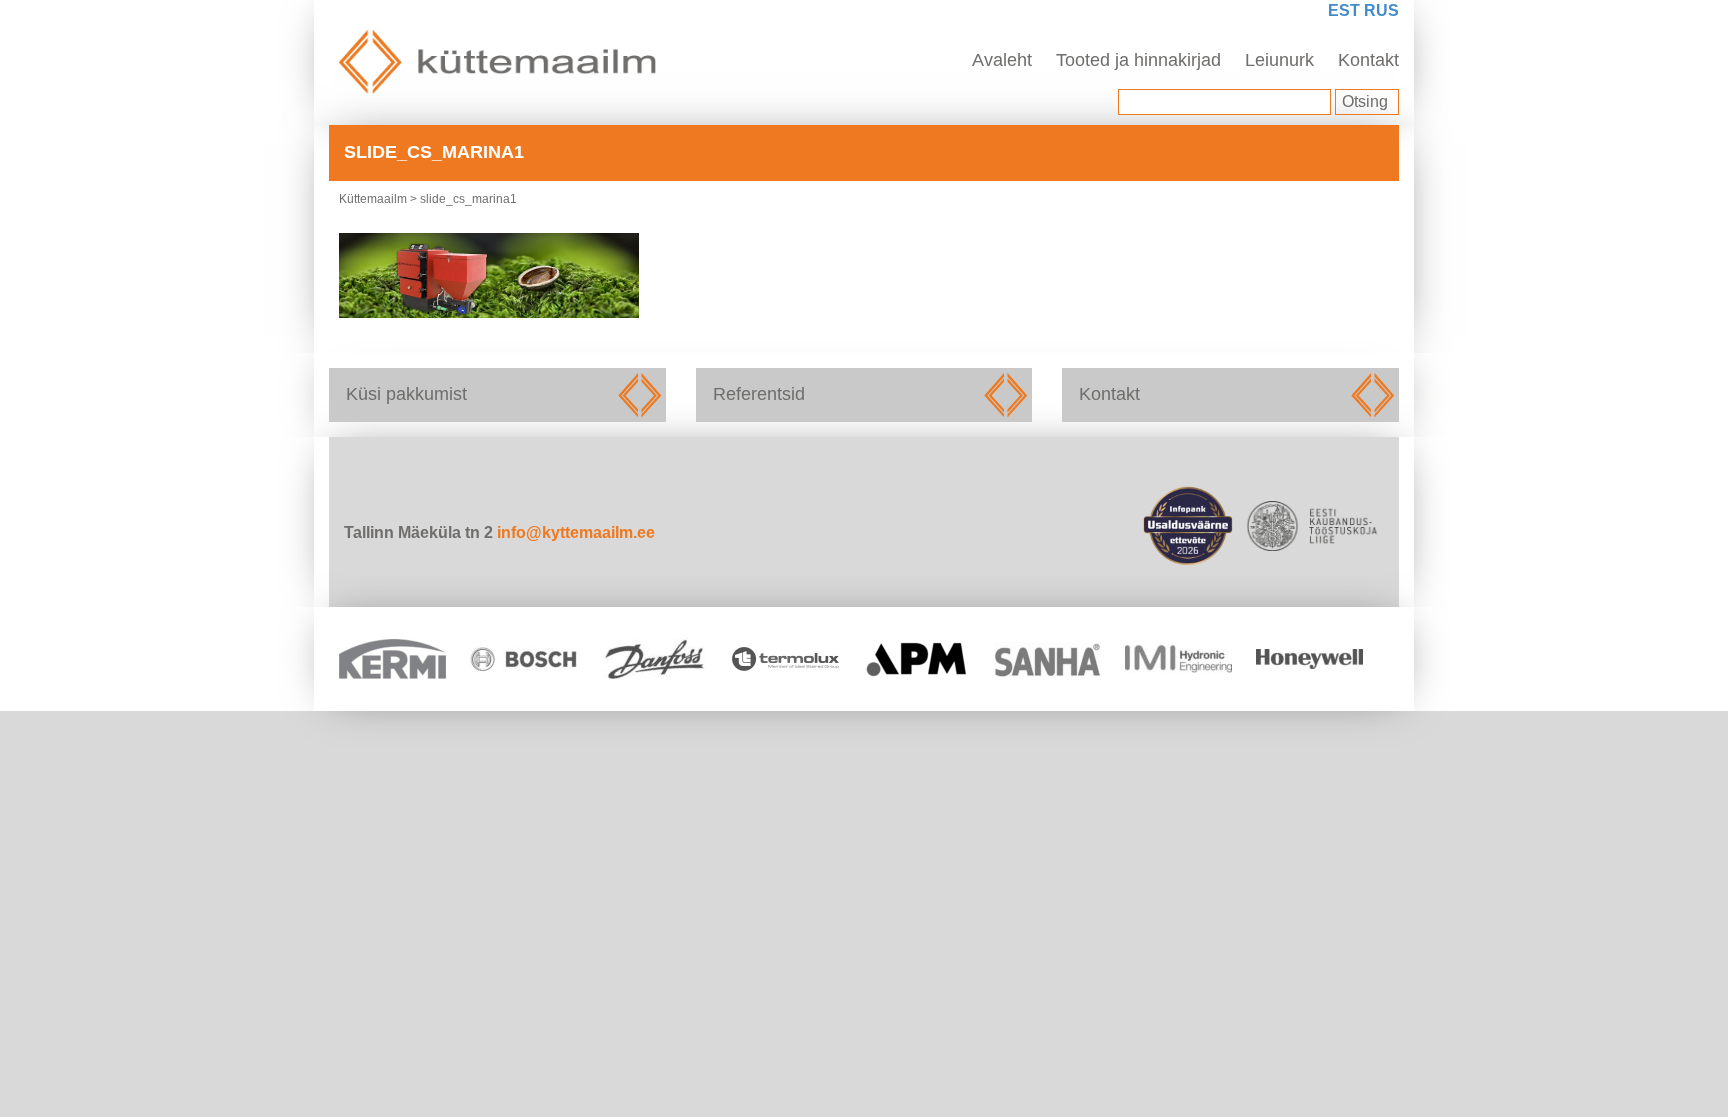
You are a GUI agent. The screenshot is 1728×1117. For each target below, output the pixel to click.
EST (1344, 10)
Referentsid (864, 395)
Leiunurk (1279, 60)
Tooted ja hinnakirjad (1138, 60)
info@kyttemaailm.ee (576, 532)
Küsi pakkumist (497, 395)
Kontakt (1368, 60)
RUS (1381, 10)
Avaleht (1002, 60)
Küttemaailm (373, 199)
